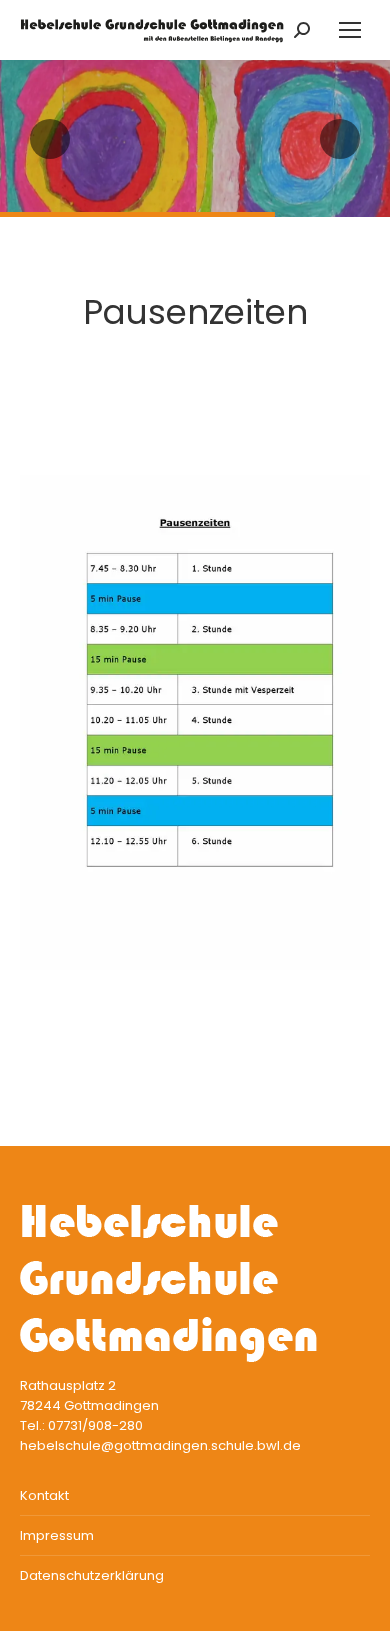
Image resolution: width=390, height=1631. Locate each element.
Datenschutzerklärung (92, 1575)
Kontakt (44, 1495)
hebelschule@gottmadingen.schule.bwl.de (160, 1445)
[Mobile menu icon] (350, 30)
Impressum (57, 1535)
